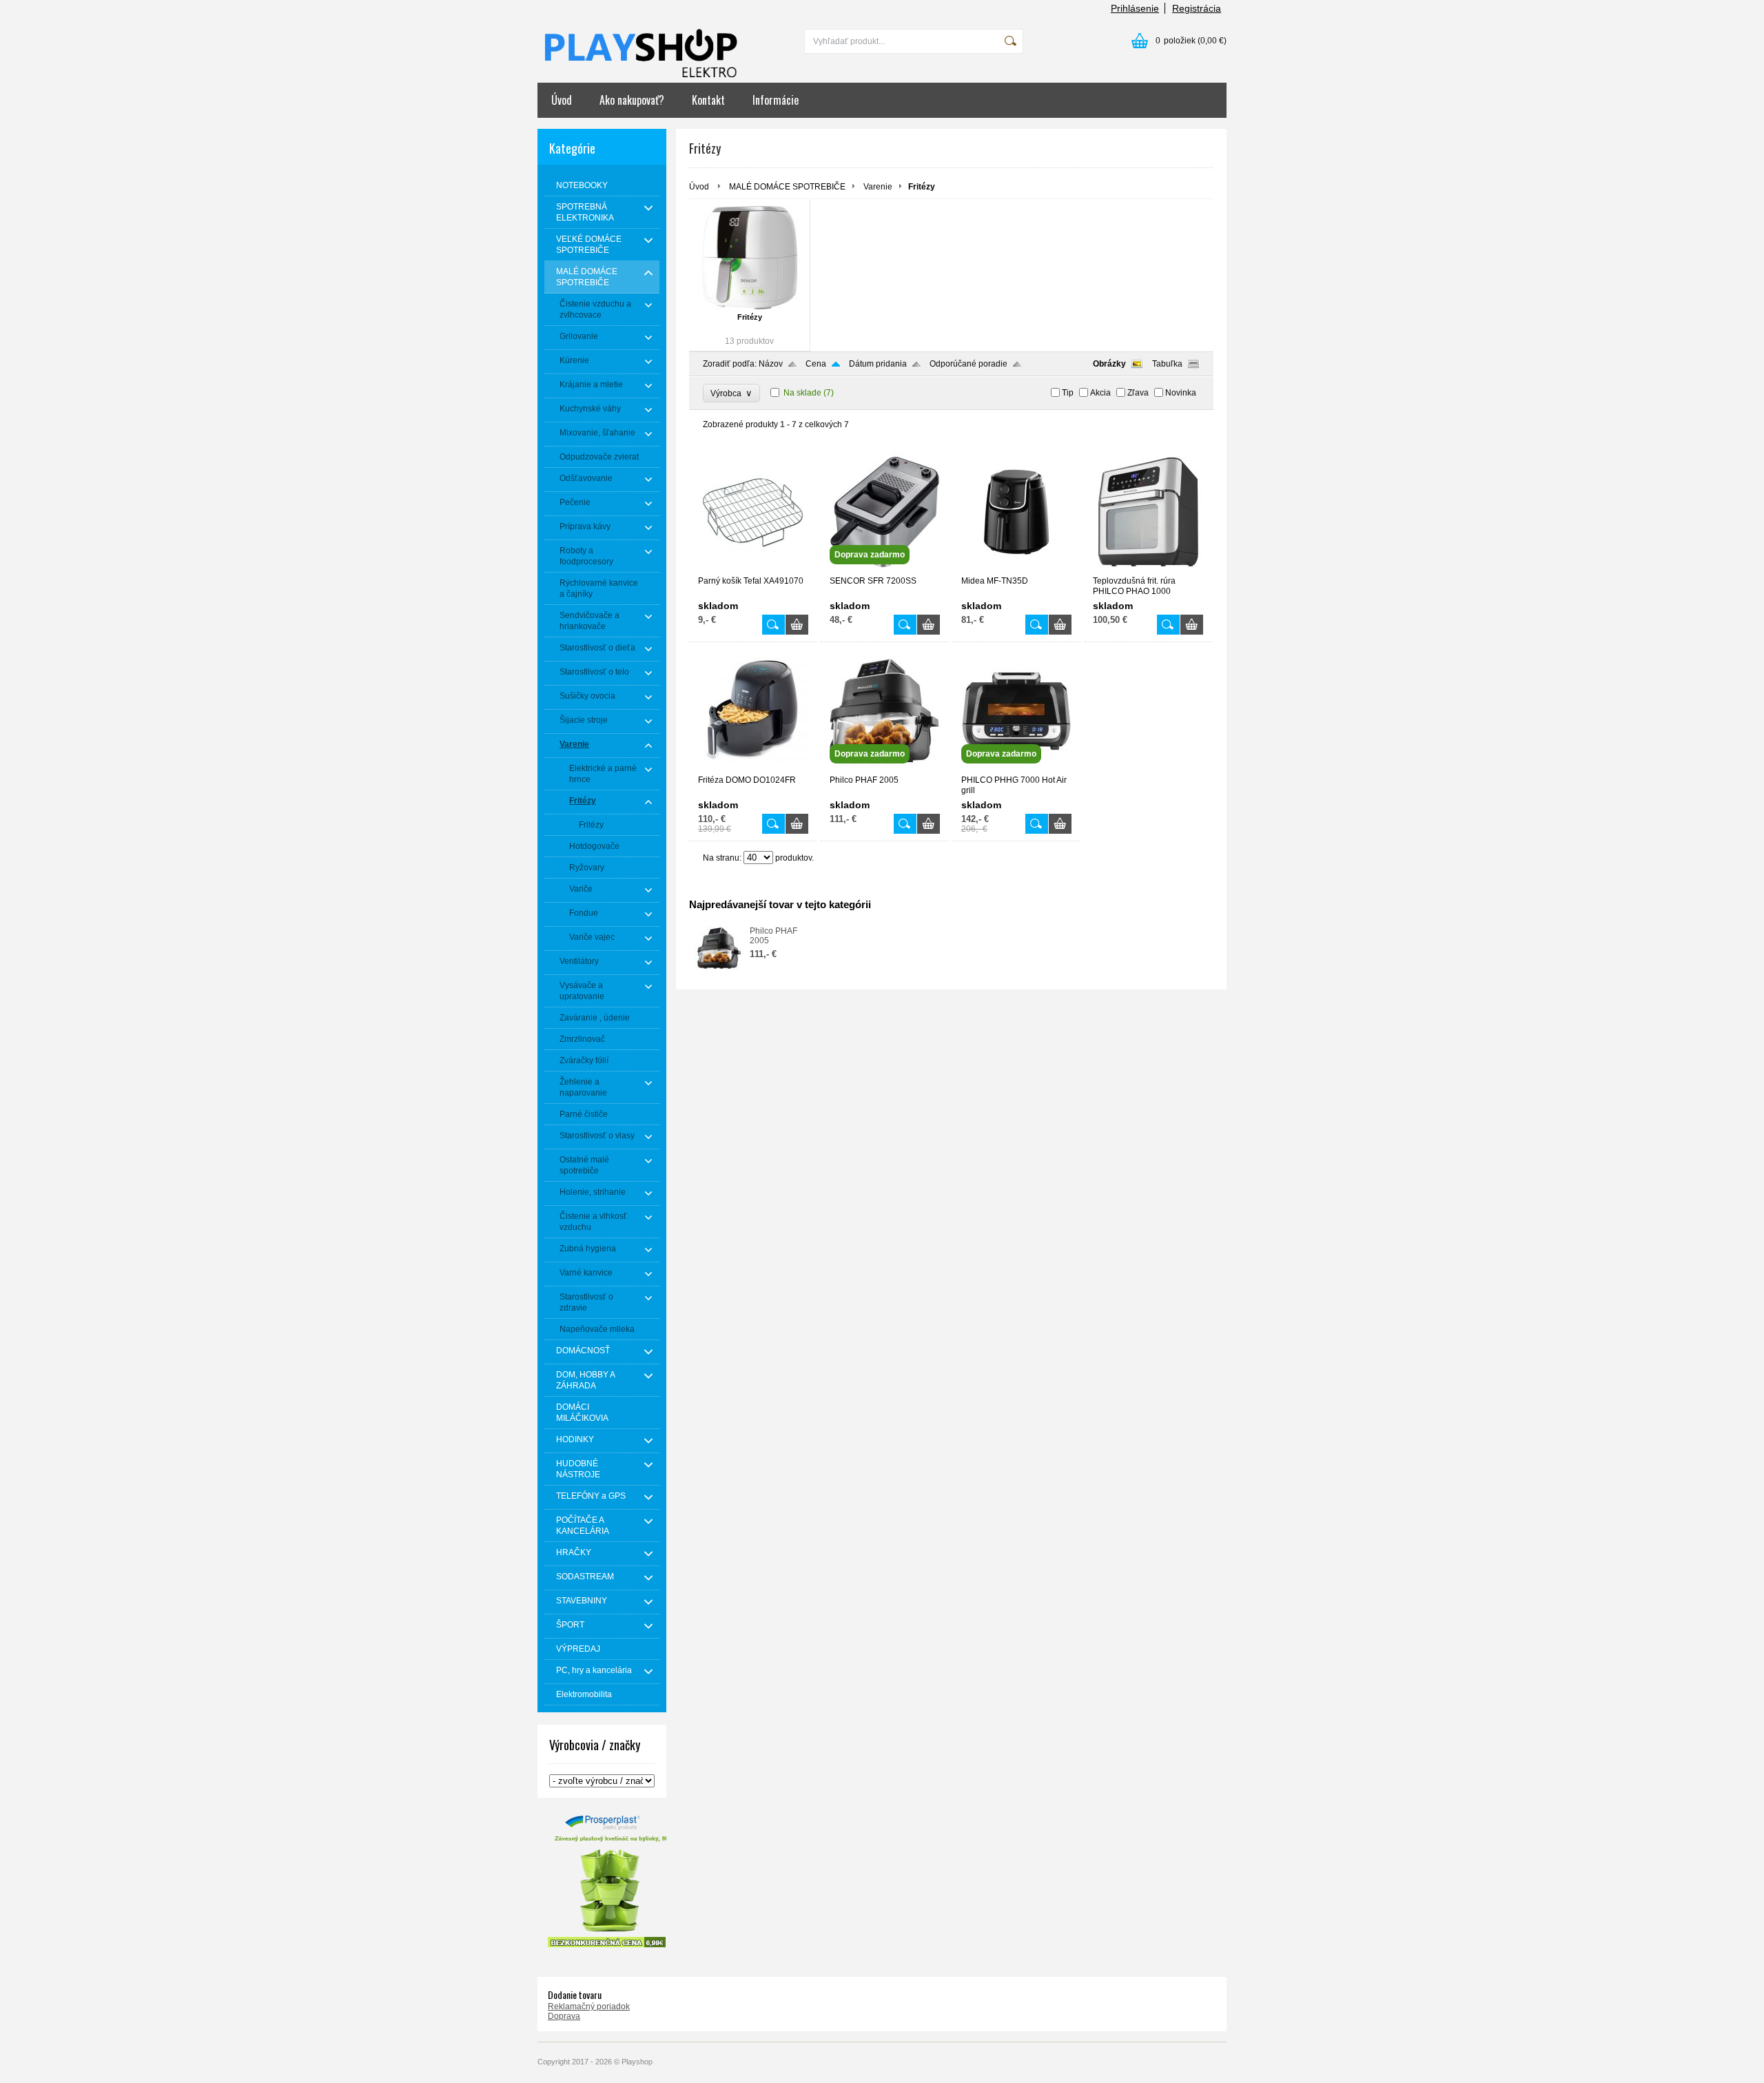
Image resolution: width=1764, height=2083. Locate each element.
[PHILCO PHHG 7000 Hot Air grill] (1016, 769)
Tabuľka (1167, 364)
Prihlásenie (1135, 8)
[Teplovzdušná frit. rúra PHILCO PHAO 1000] (1148, 570)
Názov (771, 364)
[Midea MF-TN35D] (1016, 570)
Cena (816, 364)
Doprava (564, 2016)
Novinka (1181, 393)
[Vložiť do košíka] (797, 625)
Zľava (1138, 393)
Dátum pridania (878, 364)
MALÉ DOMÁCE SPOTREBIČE (787, 187)
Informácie (776, 100)
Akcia (1100, 393)
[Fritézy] (749, 258)
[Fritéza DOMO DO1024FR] (753, 769)
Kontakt (708, 100)
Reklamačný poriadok (589, 2007)
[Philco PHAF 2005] (885, 769)
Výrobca (731, 393)
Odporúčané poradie (968, 364)
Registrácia (1197, 8)
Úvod (562, 100)
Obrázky (1109, 364)
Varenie (878, 187)
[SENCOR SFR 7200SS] (885, 570)
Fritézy (750, 317)
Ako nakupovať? (632, 100)
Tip (1068, 393)
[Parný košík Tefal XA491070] (753, 570)
